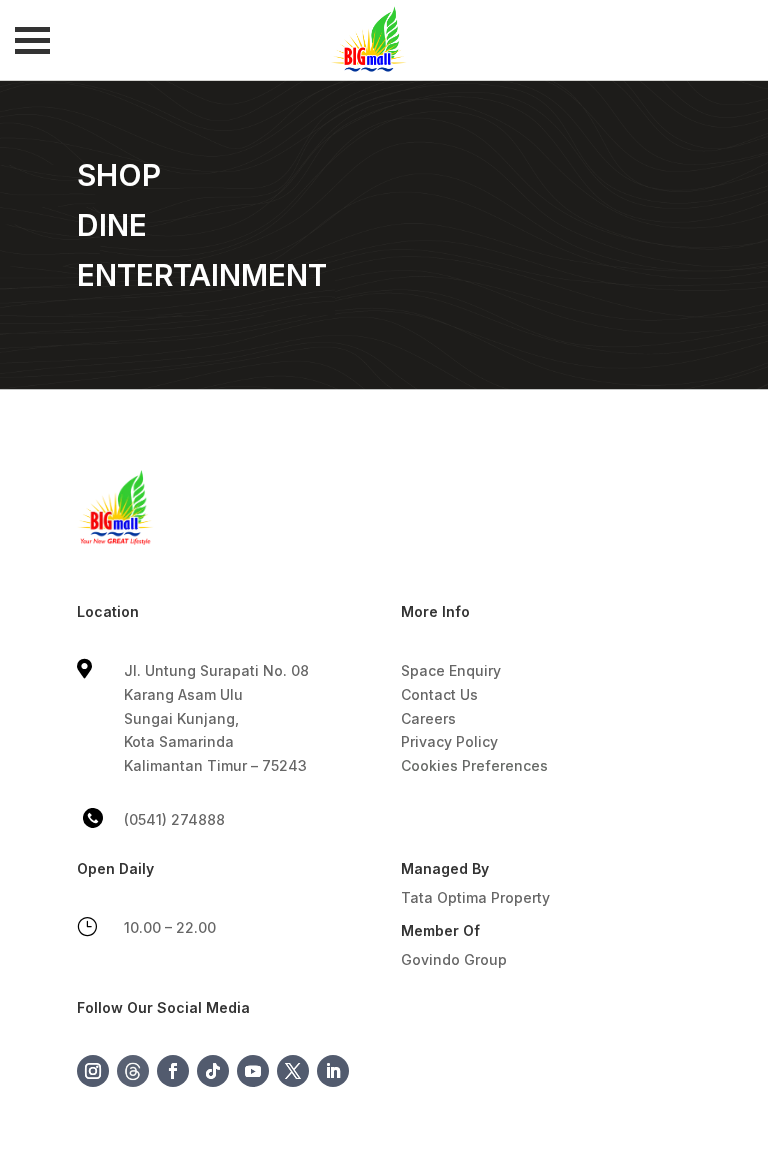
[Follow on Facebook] (173, 1071)
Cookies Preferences (474, 765)
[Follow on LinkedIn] (333, 1071)
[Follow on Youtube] (253, 1071)
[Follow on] (133, 1071)
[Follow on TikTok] (213, 1071)
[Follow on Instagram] (93, 1071)
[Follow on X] (293, 1071)
